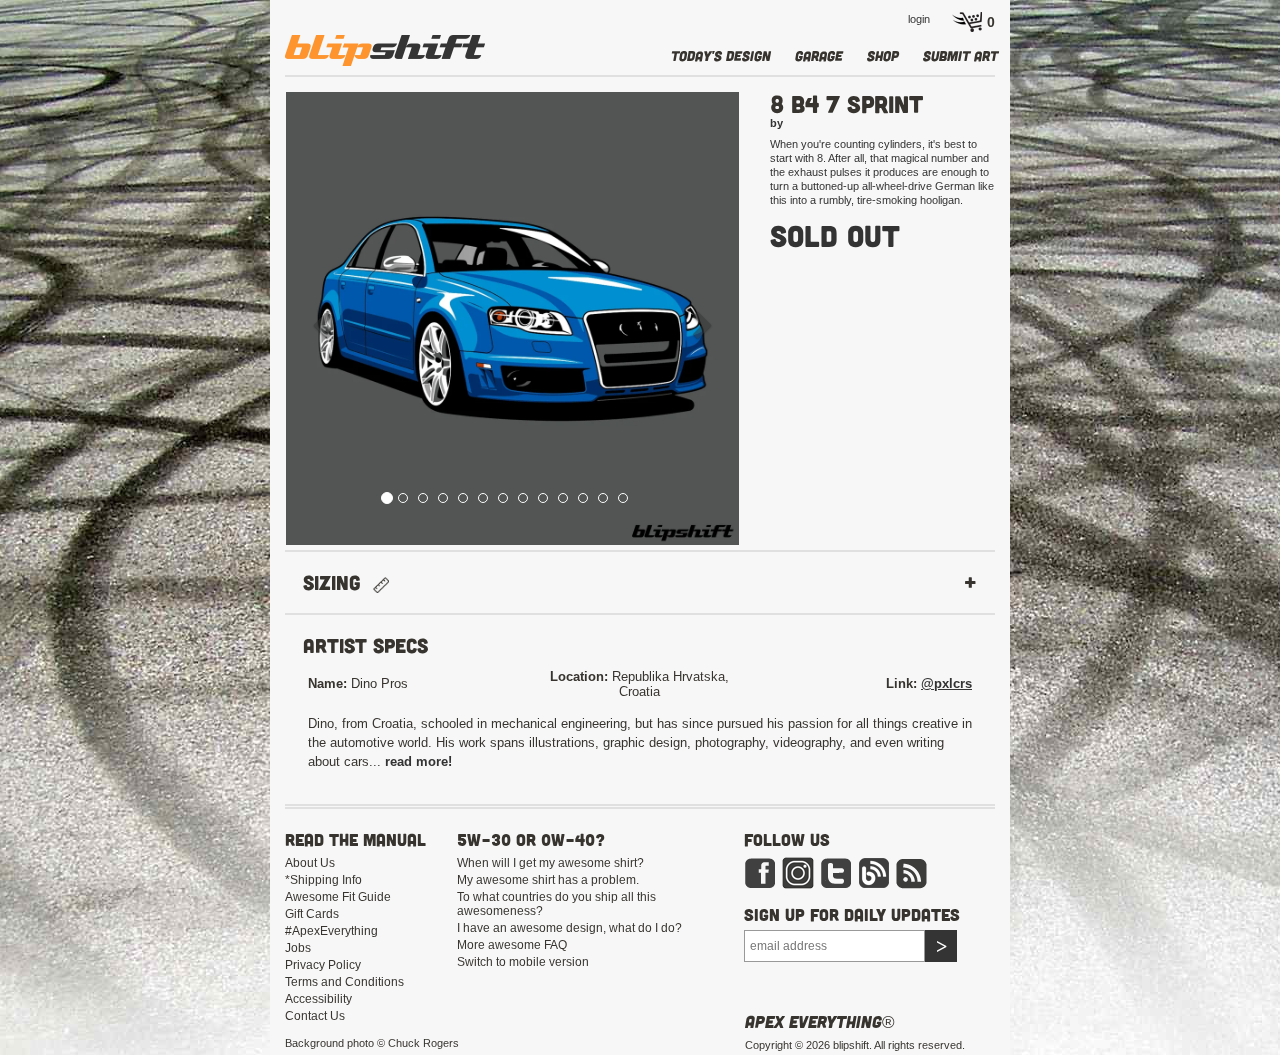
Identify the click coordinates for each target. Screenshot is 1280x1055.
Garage (819, 55)
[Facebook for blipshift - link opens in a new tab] (760, 872)
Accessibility (318, 999)
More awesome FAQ (512, 945)
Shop (883, 55)
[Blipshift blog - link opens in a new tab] (874, 872)
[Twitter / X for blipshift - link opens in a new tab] (836, 872)
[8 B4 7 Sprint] (512, 318)
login (919, 19)
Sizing (338, 582)
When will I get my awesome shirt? (550, 863)
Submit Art (960, 55)
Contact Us (315, 1016)
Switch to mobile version (523, 962)
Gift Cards (312, 914)
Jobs (298, 948)
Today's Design (721, 55)
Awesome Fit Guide (338, 897)
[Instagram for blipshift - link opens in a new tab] (798, 872)
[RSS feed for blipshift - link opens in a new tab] (912, 872)
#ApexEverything (331, 931)
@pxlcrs (946, 683)
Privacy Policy (323, 965)
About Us (310, 863)
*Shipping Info (323, 880)
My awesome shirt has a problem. (548, 880)
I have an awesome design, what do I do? (569, 928)
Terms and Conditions (344, 982)
